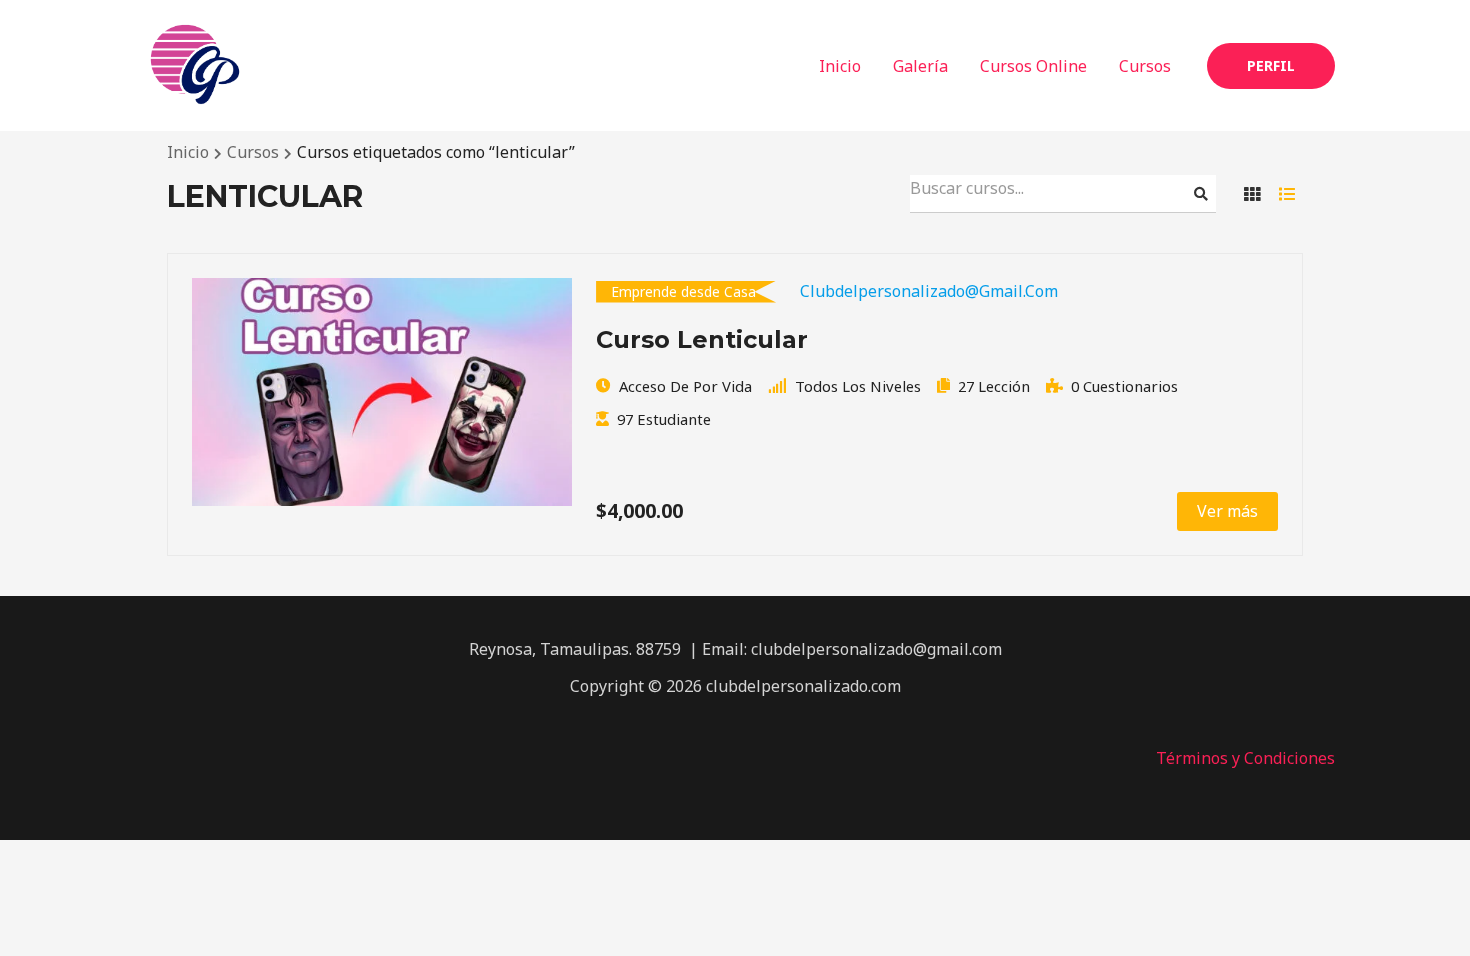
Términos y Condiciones (1245, 758)
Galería (920, 66)
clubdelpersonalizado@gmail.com (929, 291)
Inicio (840, 66)
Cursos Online (1033, 66)
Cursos (1145, 66)
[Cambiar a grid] (1252, 194)
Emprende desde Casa (683, 291)
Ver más (1227, 511)
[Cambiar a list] (1287, 194)
